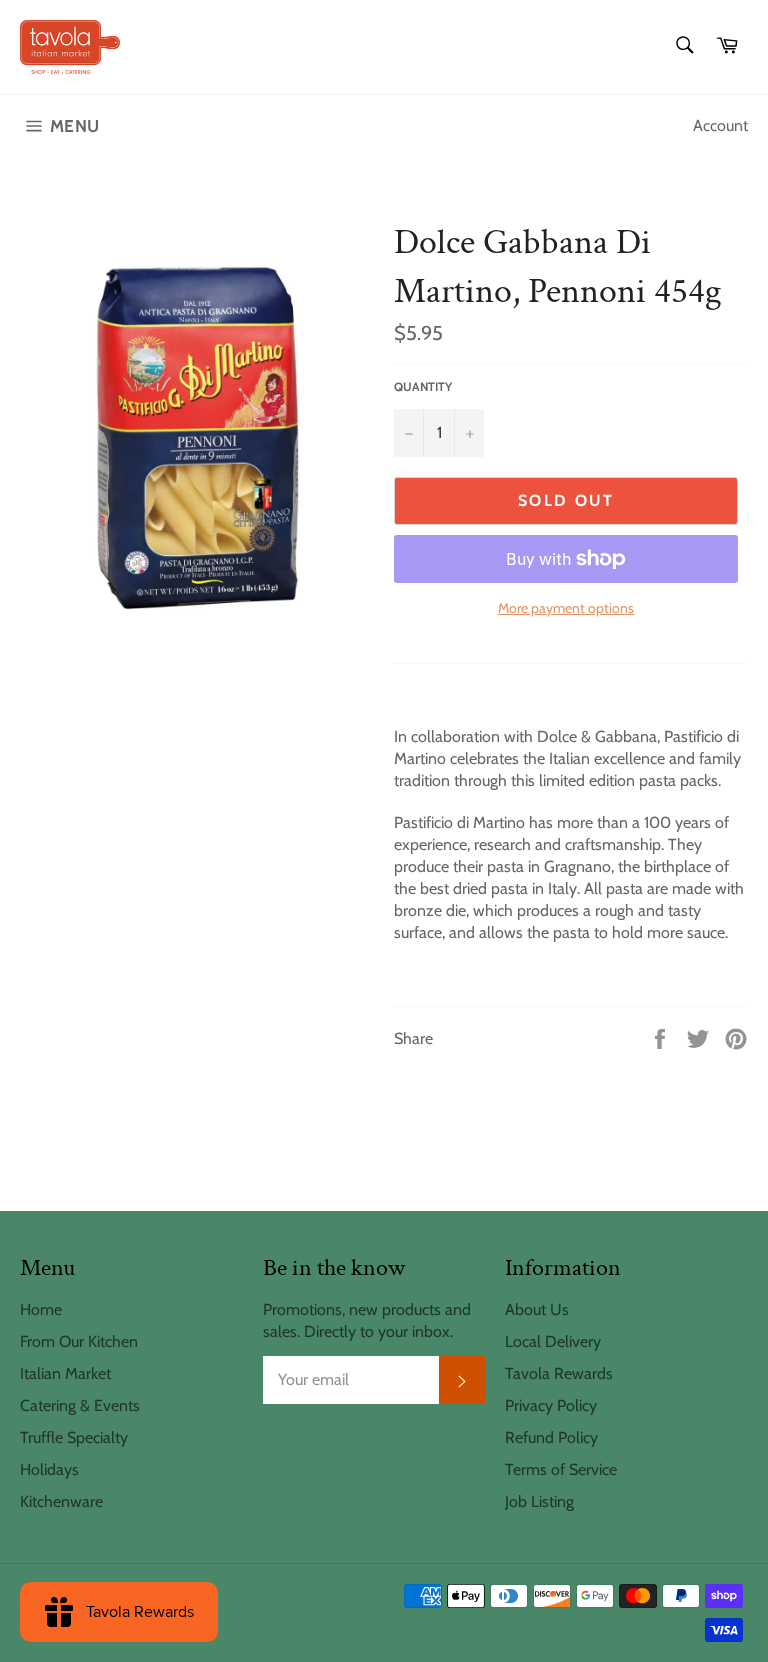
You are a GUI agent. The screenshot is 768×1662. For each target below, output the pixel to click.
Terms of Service (561, 1469)
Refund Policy (551, 1437)
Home (41, 1309)
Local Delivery (553, 1341)
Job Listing (539, 1501)
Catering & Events (80, 1405)
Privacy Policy (551, 1405)
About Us (537, 1309)
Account (720, 125)
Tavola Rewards (559, 1373)
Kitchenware (61, 1501)
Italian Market (65, 1373)
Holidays (49, 1469)
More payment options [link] (566, 608)
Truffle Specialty (74, 1437)
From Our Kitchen (79, 1341)
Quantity (423, 386)
